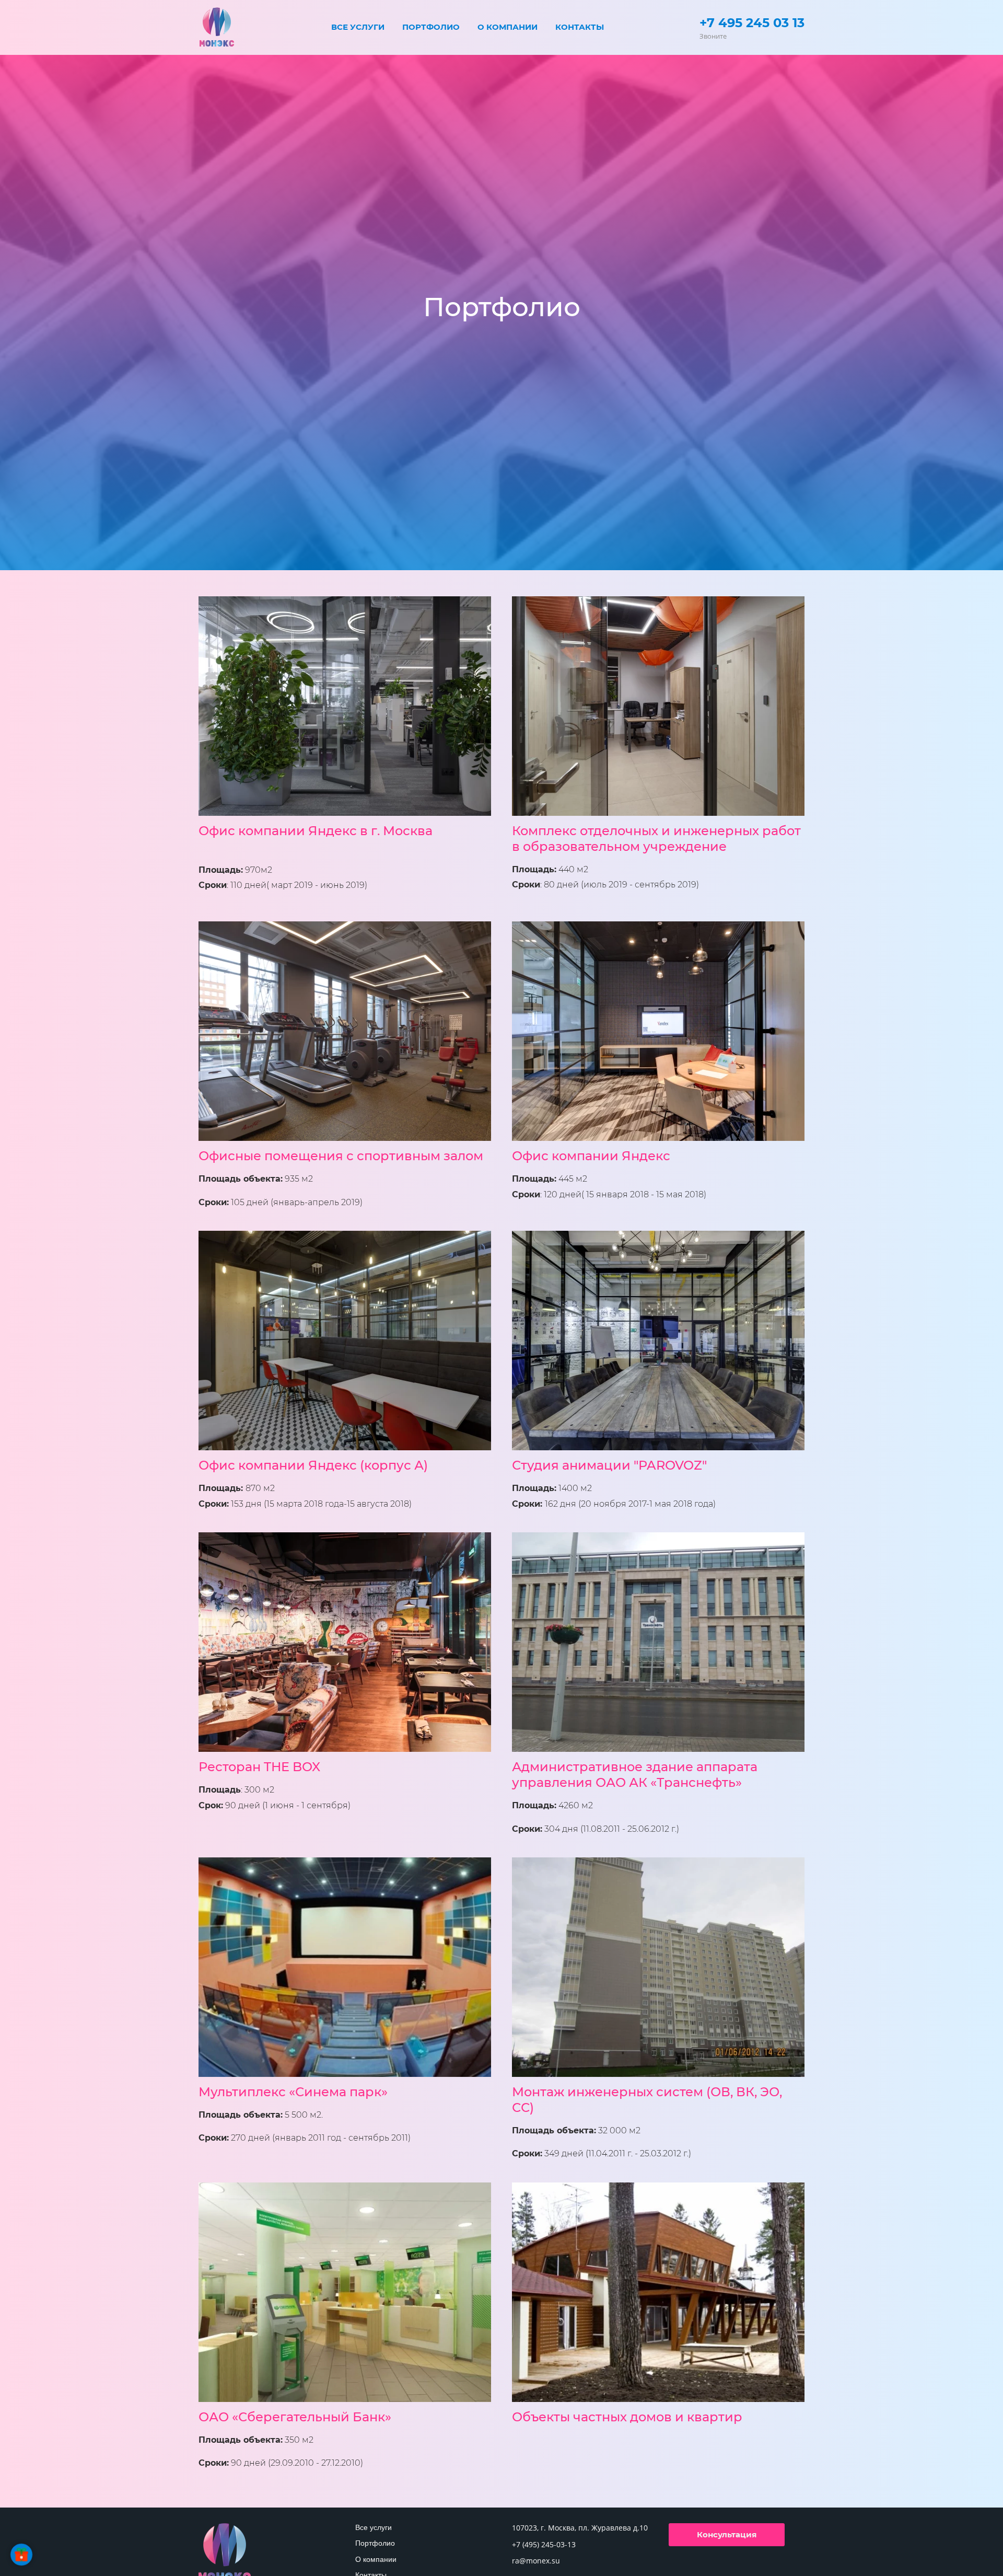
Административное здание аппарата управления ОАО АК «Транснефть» (635, 1775)
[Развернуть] (21, 2555)
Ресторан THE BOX (259, 1767)
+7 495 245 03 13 (752, 23)
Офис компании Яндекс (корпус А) (313, 1465)
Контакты (580, 27)
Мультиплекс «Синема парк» (293, 2092)
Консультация (727, 2534)
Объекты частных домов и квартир (627, 2417)
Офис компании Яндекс (591, 1156)
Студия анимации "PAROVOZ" (609, 1465)
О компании (508, 27)
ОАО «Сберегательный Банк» (295, 2417)
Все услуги (358, 27)
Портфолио (431, 27)
